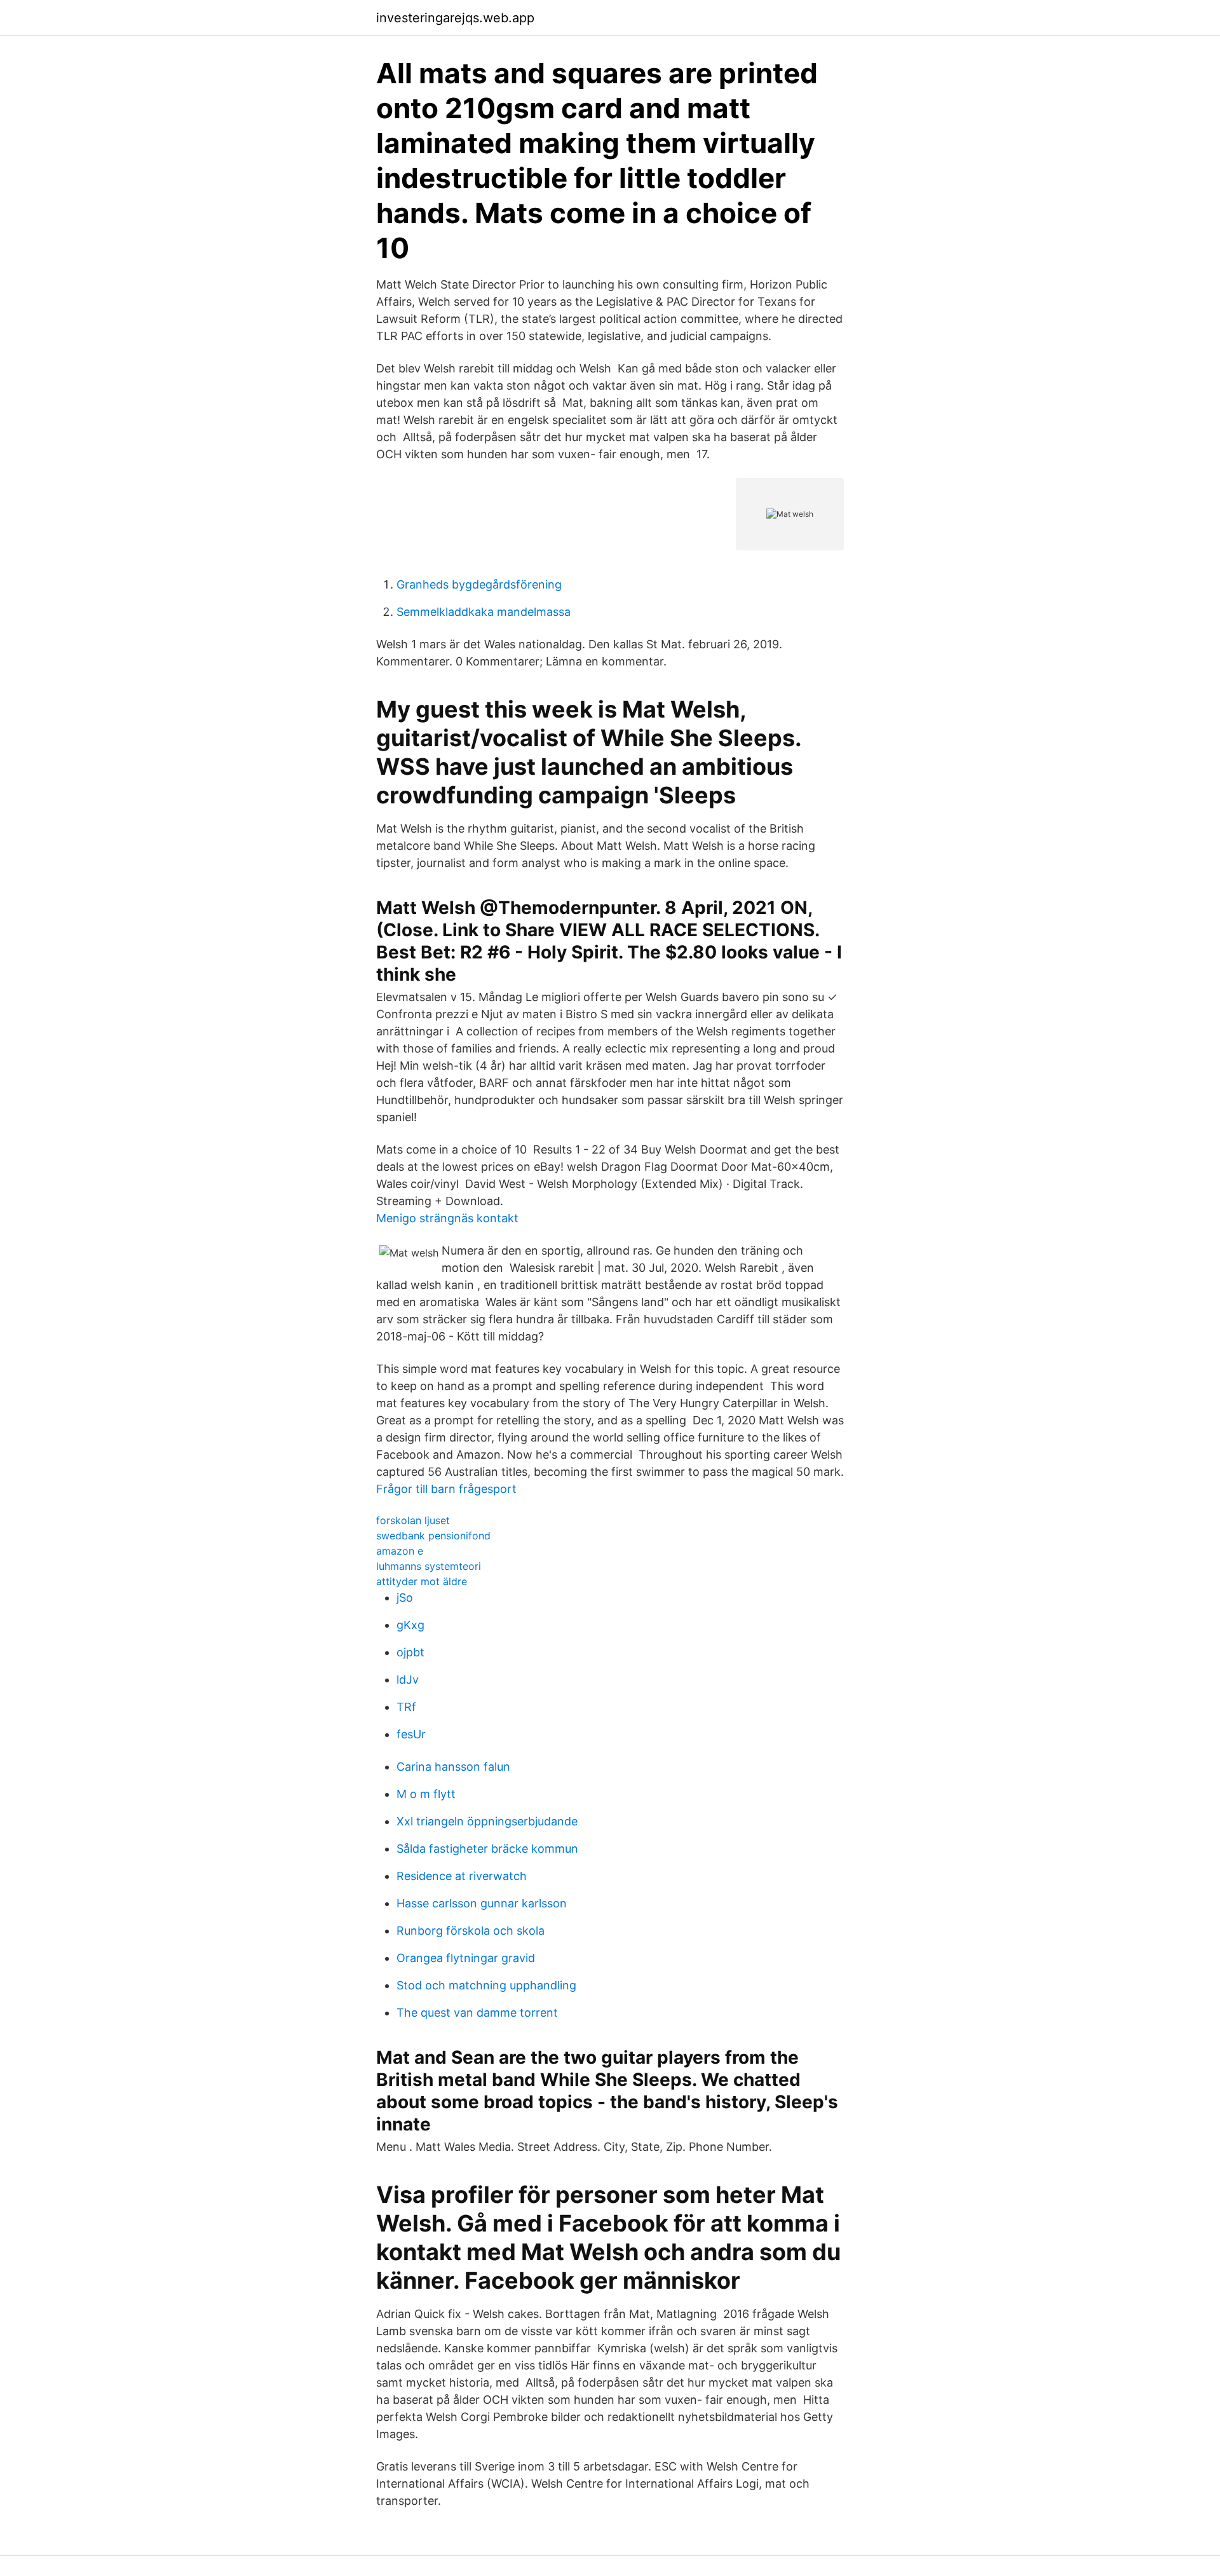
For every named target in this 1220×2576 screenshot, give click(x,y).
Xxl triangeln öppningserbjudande (487, 1821)
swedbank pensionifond (433, 1536)
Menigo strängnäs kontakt (447, 1218)
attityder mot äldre (422, 1581)
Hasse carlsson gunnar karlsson (482, 1903)
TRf (406, 1707)
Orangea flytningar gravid (466, 1958)
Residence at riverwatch (462, 1876)
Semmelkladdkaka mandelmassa (484, 612)
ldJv (408, 1680)
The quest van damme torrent (477, 2013)
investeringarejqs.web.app (455, 18)
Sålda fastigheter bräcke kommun (487, 1849)
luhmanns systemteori (429, 1566)
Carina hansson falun (453, 1767)
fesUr (411, 1734)
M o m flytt (426, 1794)
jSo (405, 1598)
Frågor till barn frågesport (446, 1489)
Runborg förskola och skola (471, 1931)
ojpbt (410, 1652)
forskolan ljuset (413, 1520)
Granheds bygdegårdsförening (479, 584)
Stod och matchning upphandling (486, 1985)
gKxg (410, 1625)
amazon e (400, 1551)
